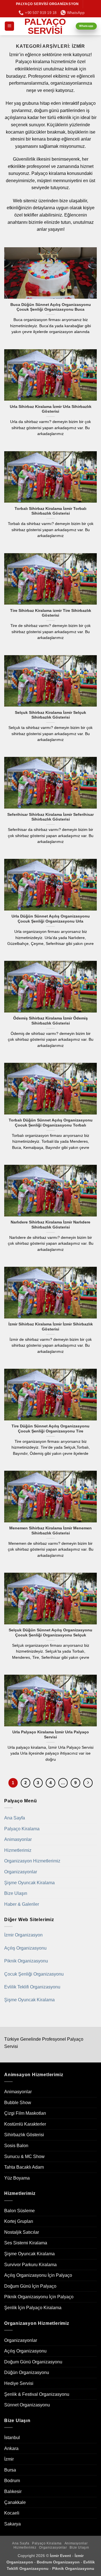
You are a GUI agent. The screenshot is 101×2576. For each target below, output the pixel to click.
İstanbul (12, 2438)
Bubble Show (18, 2103)
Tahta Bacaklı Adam (24, 2167)
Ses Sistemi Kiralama (26, 2243)
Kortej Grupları (19, 2221)
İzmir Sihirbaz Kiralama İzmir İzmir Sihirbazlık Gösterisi (51, 1327)
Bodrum (12, 2481)
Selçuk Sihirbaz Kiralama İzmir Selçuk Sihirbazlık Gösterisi (50, 715)
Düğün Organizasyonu (27, 2372)
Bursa (10, 2470)
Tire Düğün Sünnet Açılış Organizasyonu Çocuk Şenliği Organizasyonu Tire (50, 1429)
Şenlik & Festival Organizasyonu (37, 2394)
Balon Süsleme (19, 2211)
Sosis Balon (16, 2146)
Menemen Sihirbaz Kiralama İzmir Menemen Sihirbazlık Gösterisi (50, 1531)
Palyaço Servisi (45, 26)
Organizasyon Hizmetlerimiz (32, 1861)
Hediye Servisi (19, 2383)
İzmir (9, 2459)
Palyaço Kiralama (22, 1829)
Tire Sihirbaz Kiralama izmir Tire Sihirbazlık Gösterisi (51, 613)
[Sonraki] (88, 1783)
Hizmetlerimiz (18, 1850)
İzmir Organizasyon (23, 1935)
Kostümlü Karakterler (25, 2124)
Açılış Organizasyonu (25, 1948)
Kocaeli (12, 2513)
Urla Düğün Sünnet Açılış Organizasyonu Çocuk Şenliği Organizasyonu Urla (51, 919)
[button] (9, 26)
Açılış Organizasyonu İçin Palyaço (38, 2275)
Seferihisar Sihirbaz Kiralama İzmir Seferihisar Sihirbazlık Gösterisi (50, 817)
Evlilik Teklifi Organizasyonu (32, 1987)
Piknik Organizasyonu (26, 1961)
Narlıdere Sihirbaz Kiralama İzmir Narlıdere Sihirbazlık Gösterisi (50, 1225)
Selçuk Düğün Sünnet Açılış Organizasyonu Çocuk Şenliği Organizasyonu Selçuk (50, 1633)
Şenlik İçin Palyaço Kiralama (33, 2308)
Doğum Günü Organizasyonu (33, 2362)
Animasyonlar (18, 1839)
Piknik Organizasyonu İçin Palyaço (39, 2297)
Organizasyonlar (21, 1872)
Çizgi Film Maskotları (25, 2113)
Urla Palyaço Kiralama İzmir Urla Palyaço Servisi (51, 1735)
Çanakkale (15, 2502)
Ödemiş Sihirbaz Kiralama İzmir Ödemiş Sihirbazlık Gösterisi (50, 1021)
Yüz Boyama (17, 2178)
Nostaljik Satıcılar (22, 2232)
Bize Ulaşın (16, 1893)
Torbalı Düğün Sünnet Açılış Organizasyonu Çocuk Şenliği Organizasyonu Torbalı (51, 1123)
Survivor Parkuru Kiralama (30, 2265)
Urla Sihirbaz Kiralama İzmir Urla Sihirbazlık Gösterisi (51, 409)
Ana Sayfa (15, 1818)
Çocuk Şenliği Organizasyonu (34, 1974)
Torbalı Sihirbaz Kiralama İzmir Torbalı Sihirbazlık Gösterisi (50, 511)
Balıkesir (13, 2491)
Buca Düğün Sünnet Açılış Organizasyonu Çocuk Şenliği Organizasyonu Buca (51, 307)
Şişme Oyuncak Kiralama (29, 1883)
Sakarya (12, 2524)
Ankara (11, 2448)
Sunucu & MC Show (24, 2156)
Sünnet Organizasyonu (27, 2405)
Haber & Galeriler (22, 1904)
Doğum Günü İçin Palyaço (30, 2286)
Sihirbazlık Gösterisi (24, 2135)
